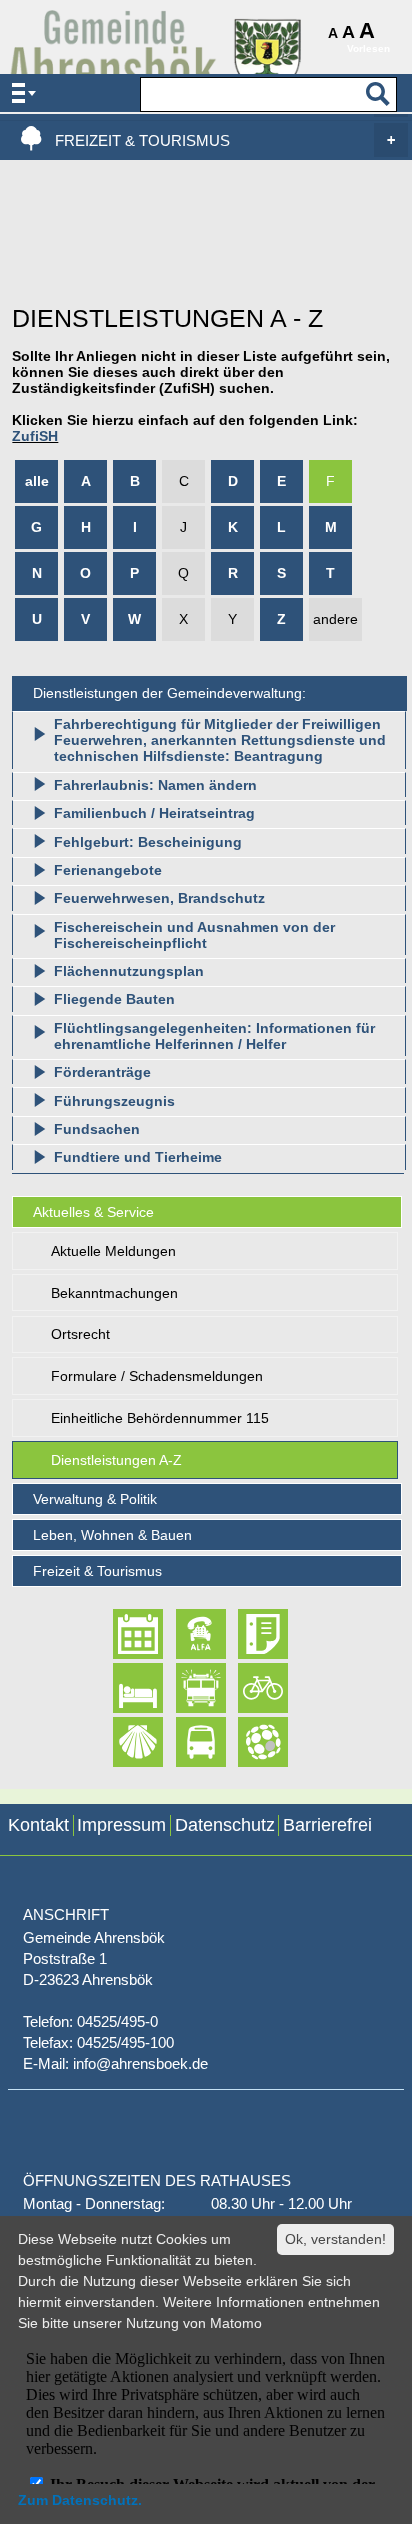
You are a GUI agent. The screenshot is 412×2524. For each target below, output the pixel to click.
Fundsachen (97, 1129)
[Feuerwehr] (183, 1688)
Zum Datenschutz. (80, 2500)
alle (37, 481)
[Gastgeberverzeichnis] (120, 1688)
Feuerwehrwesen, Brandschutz (159, 898)
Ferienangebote (108, 870)
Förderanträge (102, 1072)
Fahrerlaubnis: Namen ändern (155, 785)
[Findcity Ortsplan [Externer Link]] (245, 1742)
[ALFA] (183, 1634)
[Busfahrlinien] (183, 1742)
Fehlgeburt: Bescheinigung (148, 842)
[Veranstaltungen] (120, 1634)
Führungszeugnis (114, 1101)
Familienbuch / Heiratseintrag (154, 813)
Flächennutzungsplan (129, 971)
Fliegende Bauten (114, 999)
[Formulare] (245, 1634)
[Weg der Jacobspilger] (120, 1742)
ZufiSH (35, 436)
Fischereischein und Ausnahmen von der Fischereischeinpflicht (194, 935)
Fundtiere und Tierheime (138, 1157)
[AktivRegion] (245, 1688)
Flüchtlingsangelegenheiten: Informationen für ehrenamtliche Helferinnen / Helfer (214, 1036)
